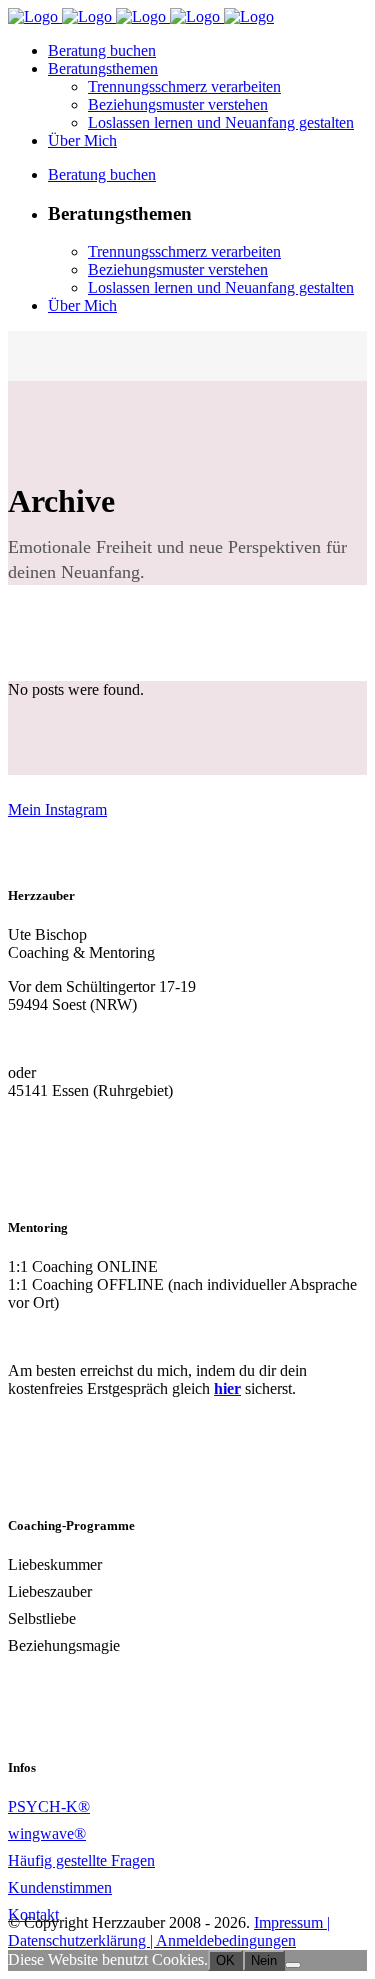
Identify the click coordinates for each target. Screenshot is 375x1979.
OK (225, 1960)
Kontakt (33, 1914)
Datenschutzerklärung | (82, 1940)
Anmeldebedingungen (226, 1940)
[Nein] (293, 1965)
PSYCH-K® (49, 1806)
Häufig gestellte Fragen (81, 1860)
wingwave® (47, 1833)
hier (227, 1388)
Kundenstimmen (60, 1887)
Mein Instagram (57, 809)
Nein (264, 1960)
